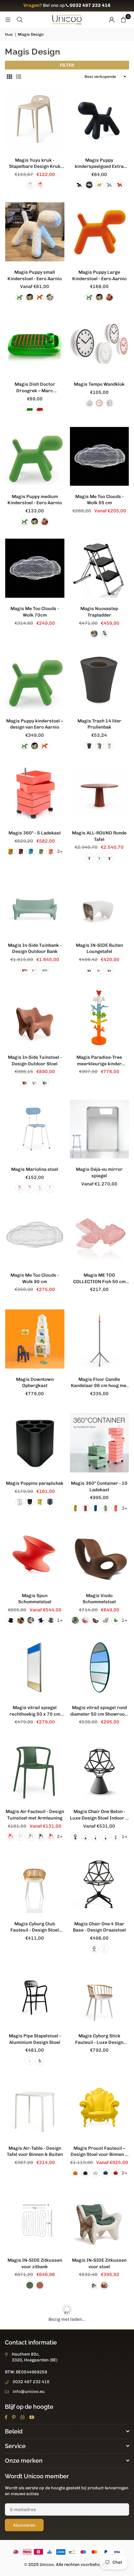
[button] (123, 20)
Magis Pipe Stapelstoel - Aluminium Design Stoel (35, 2039)
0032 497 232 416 (31, 2382)
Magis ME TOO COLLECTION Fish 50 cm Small (99, 1279)
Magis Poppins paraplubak (35, 1483)
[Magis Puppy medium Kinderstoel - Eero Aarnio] (35, 456)
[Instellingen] (112, 20)
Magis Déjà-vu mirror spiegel (99, 1173)
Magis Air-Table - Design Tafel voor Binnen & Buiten (35, 2151)
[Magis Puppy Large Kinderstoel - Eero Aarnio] (100, 232)
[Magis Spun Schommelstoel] (35, 1555)
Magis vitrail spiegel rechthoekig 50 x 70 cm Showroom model (35, 1711)
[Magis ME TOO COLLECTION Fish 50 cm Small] (100, 1235)
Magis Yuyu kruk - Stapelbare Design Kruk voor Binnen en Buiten (35, 164)
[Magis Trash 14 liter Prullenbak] (100, 681)
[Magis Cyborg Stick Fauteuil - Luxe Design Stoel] (100, 1996)
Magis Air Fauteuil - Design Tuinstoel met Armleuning (35, 1815)
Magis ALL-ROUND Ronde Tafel (99, 836)
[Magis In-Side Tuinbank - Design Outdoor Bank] (35, 905)
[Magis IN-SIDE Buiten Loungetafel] (100, 905)
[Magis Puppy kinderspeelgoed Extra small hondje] (100, 120)
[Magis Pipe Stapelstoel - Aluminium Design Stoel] (35, 1996)
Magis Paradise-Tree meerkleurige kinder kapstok (99, 1061)
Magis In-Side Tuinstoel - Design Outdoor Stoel (35, 1061)
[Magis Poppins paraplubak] (35, 1443)
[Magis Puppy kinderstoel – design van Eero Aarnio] (35, 681)
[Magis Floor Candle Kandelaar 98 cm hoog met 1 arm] (100, 1339)
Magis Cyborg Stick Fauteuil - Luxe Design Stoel (99, 2039)
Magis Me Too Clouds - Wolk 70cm (35, 612)
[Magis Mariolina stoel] (35, 1129)
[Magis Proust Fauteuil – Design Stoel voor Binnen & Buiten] (100, 2108)
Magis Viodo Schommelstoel (99, 1599)
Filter (67, 65)
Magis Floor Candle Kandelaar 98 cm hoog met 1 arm (99, 1383)
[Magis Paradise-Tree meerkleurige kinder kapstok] (100, 1017)
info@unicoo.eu (29, 2391)
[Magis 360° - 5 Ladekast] (35, 793)
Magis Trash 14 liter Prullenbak (99, 724)
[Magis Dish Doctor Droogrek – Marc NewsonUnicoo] (35, 344)
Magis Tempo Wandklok (99, 384)
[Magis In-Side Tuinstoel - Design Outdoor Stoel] (35, 1017)
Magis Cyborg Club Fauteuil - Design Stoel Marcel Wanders (35, 1927)
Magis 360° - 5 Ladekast (35, 833)
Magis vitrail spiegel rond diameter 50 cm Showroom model (99, 1711)
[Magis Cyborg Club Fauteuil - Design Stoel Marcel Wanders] (35, 1883)
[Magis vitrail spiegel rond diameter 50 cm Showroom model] (100, 1667)
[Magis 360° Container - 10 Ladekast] (100, 1443)
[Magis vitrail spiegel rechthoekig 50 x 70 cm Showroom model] (35, 1667)
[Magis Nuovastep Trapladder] (100, 569)
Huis (9, 34)
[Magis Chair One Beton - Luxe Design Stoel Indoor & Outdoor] (100, 1771)
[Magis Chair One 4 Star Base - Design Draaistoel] (100, 1883)
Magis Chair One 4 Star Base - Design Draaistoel (99, 1927)
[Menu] (8, 20)
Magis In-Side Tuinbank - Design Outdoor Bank (35, 949)
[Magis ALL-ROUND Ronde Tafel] (100, 793)
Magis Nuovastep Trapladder (99, 612)
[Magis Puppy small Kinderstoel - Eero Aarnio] (35, 232)
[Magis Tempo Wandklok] (100, 344)
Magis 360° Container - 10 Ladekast (99, 1487)
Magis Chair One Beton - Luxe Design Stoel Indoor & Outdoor (99, 1815)
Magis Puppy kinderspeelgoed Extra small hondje (99, 164)
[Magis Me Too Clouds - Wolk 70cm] (35, 569)
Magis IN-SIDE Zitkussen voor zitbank (35, 2263)
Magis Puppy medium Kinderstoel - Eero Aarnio (35, 500)
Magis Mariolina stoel (35, 1169)
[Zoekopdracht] (20, 20)
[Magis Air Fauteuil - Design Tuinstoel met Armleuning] (35, 1771)
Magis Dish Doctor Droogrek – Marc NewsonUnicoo (35, 388)
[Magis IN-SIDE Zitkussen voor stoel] (100, 2220)
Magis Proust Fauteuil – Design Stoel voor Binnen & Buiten (99, 2152)
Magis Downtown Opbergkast (35, 1383)
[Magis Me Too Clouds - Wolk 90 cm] (35, 1235)
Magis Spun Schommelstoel (35, 1599)
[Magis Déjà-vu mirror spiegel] (100, 1129)
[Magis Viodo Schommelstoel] (100, 1555)
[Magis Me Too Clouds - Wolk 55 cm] (100, 456)
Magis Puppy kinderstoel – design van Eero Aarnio (35, 724)
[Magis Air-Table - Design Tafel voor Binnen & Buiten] (35, 2108)
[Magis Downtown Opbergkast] (35, 1339)
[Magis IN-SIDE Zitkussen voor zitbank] (35, 2220)
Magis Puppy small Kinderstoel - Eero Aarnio (35, 275)
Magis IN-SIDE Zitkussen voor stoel (99, 2263)
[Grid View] (9, 77)
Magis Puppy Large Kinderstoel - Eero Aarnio (99, 275)
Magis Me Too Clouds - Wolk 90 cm (35, 1278)
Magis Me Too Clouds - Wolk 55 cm (99, 500)
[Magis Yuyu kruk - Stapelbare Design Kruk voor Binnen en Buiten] (35, 120)
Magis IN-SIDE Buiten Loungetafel (99, 949)
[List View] (19, 77)
